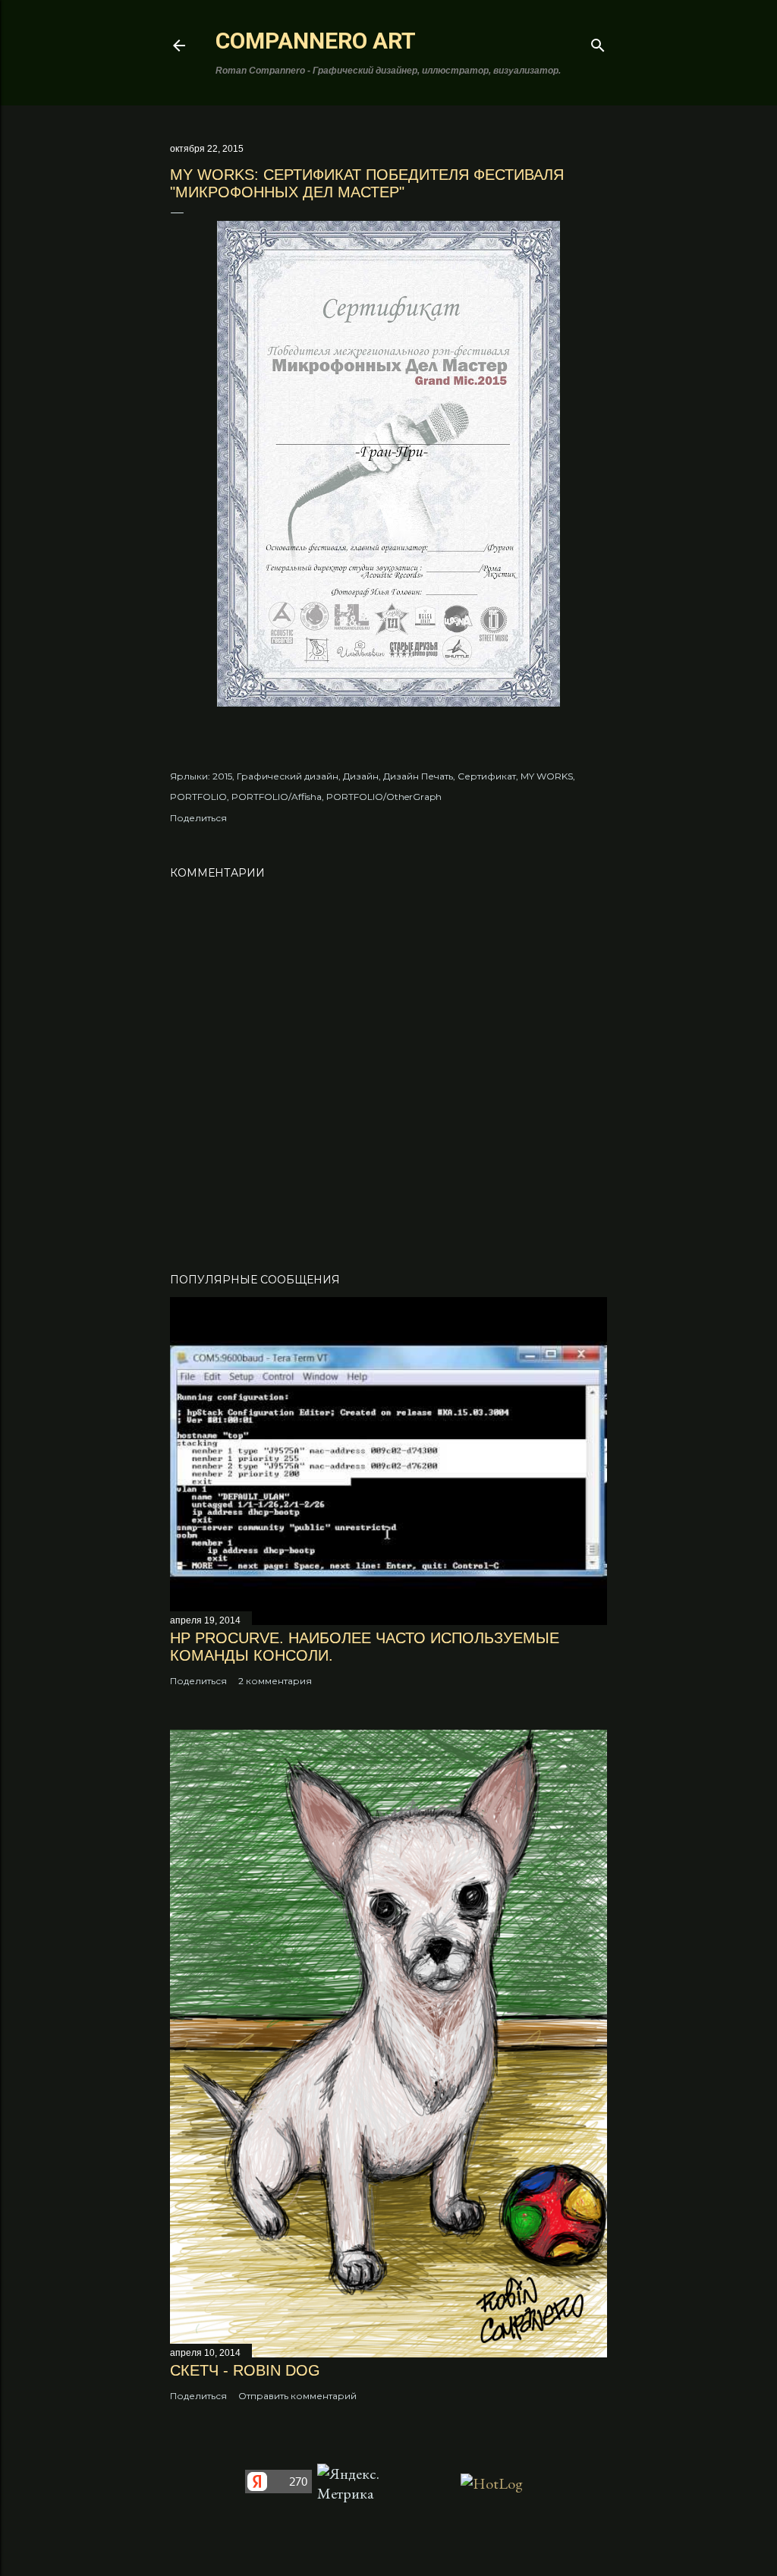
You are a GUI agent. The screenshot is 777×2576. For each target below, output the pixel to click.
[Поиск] (598, 43)
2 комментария (275, 1681)
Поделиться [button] (198, 818)
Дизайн (361, 776)
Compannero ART (316, 41)
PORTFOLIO (198, 797)
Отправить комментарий (297, 2396)
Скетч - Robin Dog (245, 2370)
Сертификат (487, 776)
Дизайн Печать (418, 776)
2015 (222, 776)
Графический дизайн (288, 776)
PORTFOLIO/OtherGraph (384, 797)
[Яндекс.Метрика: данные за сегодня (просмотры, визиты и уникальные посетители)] (353, 2483)
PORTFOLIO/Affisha (277, 797)
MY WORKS (547, 776)
